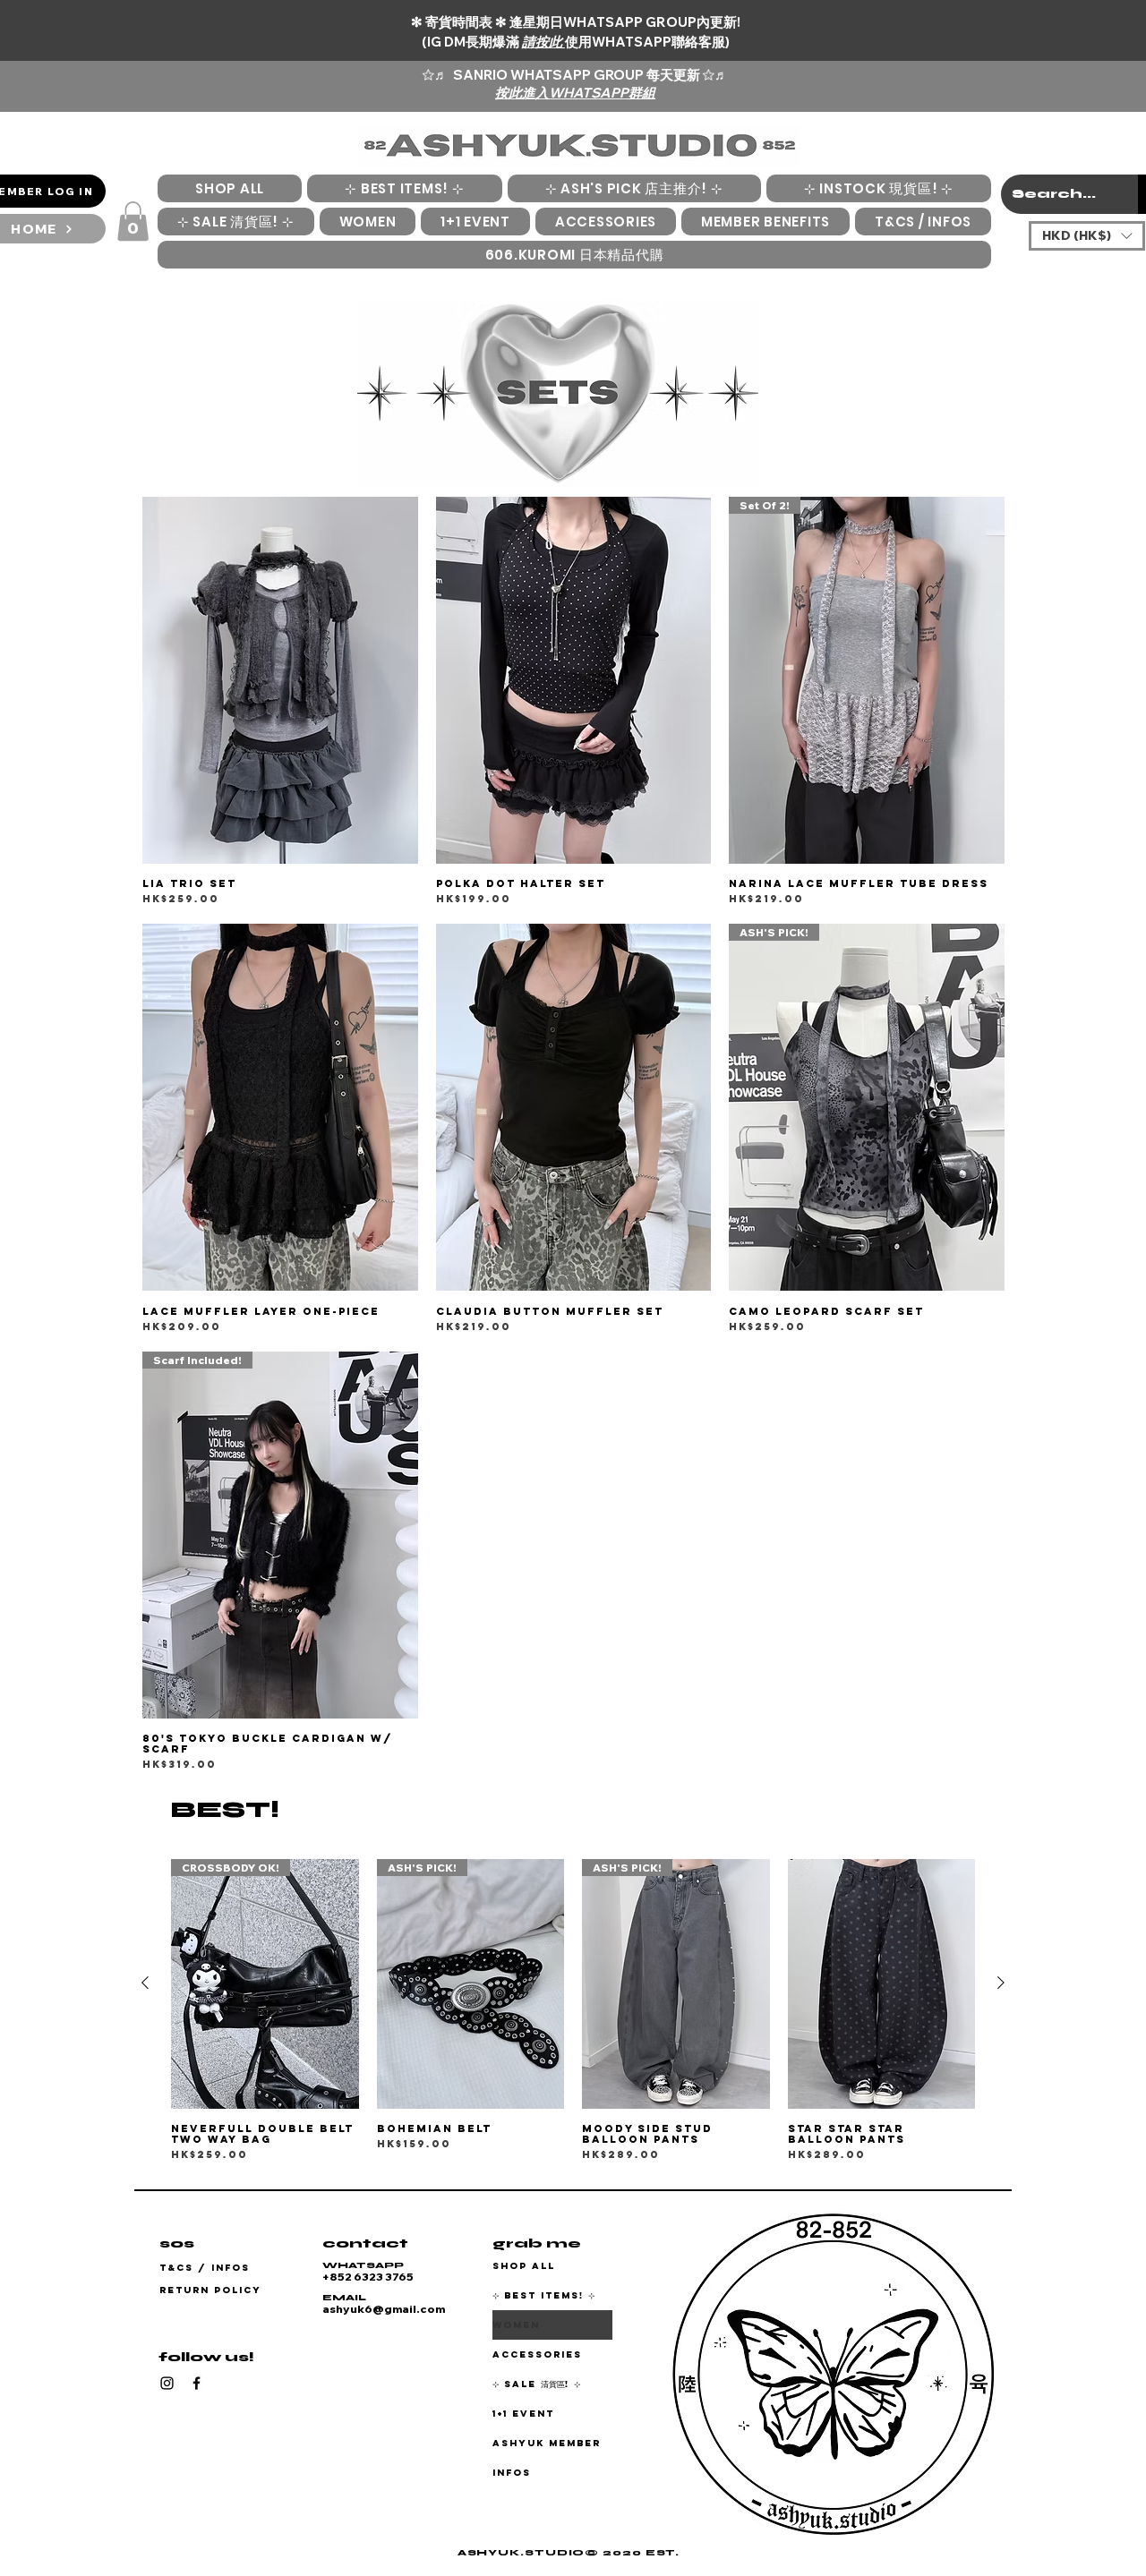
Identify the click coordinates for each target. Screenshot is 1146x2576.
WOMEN (516, 2325)
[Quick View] (280, 680)
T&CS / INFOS (205, 2268)
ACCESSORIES (537, 2354)
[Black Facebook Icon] (197, 2383)
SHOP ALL (524, 2266)
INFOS (512, 2473)
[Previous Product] (145, 1983)
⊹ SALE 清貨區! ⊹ (537, 2384)
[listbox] (1087, 236)
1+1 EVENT (523, 2414)
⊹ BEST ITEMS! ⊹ (544, 2295)
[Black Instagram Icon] (167, 2383)
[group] (573, 2010)
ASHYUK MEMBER (547, 2443)
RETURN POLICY (210, 2290)
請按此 (543, 42)
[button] (133, 221)
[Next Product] (1001, 1983)
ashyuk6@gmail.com (384, 2309)
